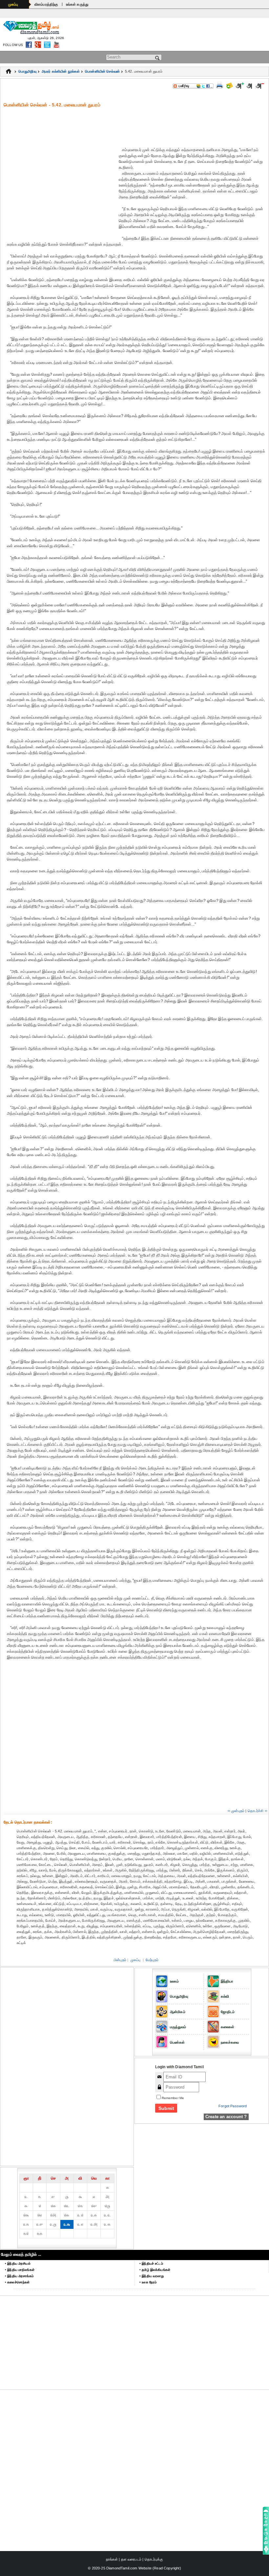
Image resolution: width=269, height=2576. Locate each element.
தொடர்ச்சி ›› (258, 1811)
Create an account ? (226, 2117)
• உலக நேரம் (148, 2282)
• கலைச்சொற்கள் (17, 2282)
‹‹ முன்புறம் (236, 1811)
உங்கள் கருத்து (77, 4)
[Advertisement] (136, 123)
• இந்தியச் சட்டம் (151, 2263)
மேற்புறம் (152, 1960)
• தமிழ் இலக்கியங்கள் (155, 2270)
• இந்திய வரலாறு (152, 2276)
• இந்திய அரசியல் (18, 2263)
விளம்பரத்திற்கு (46, 4)
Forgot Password (233, 2106)
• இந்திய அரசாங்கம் (19, 2276)
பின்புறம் (120, 1960)
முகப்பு (13, 4)
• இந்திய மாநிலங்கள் (20, 2270)
